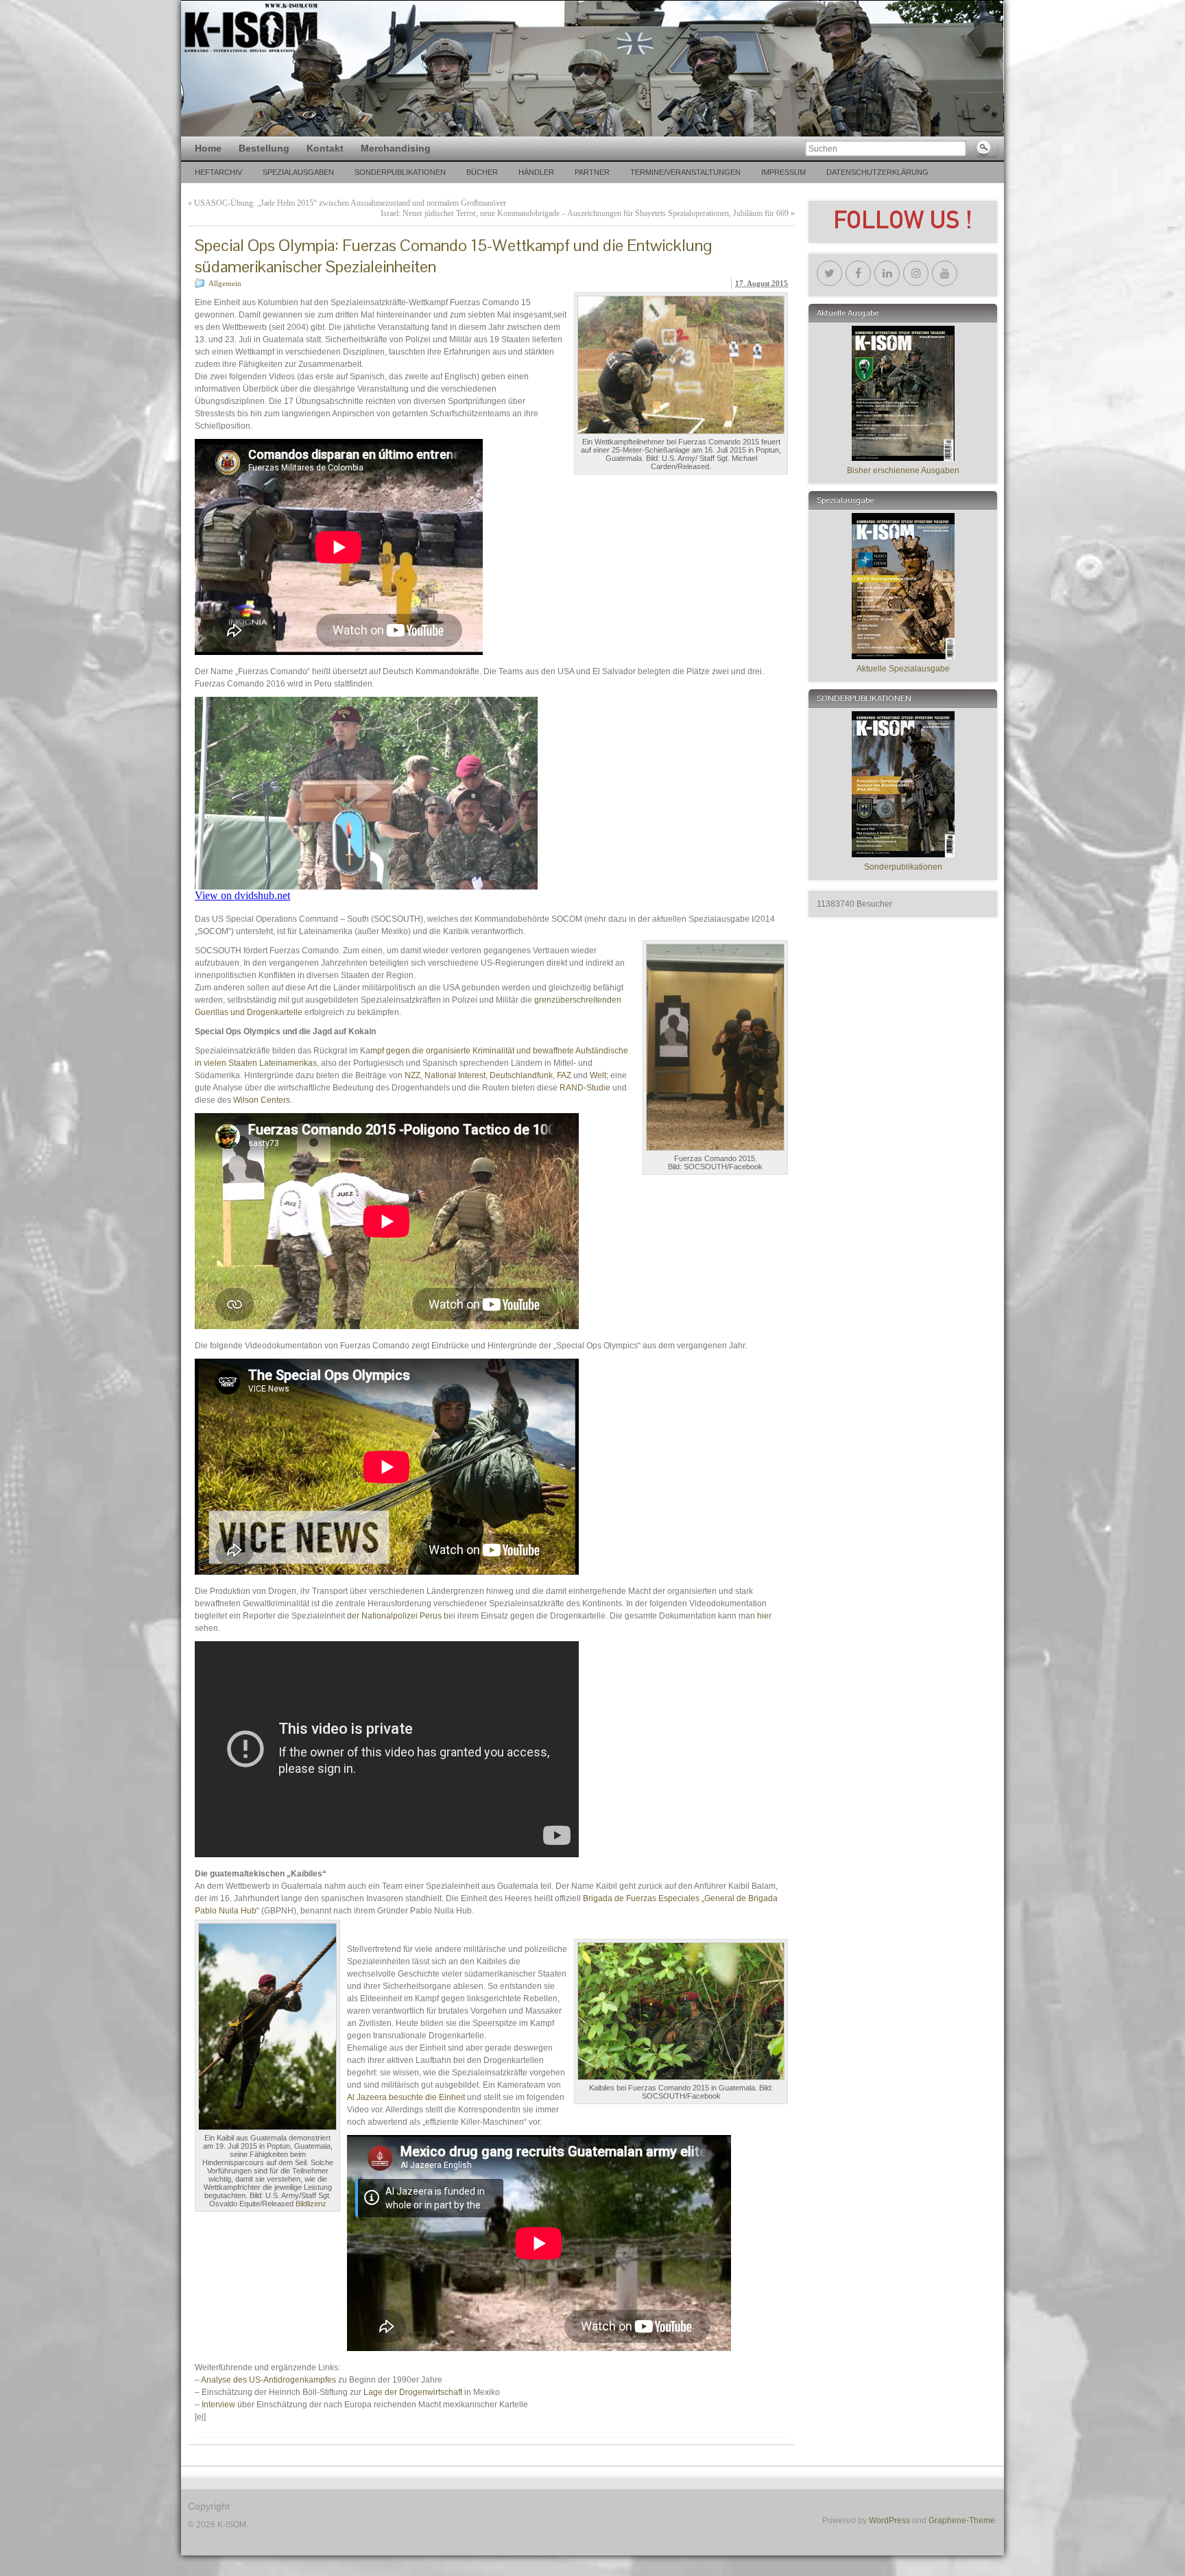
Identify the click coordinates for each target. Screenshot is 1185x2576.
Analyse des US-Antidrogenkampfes (268, 2380)
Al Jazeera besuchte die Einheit (407, 2097)
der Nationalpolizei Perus (395, 1616)
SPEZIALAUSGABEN (298, 172)
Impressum (783, 172)
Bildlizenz (311, 2204)
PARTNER (592, 172)
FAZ (565, 1075)
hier (764, 1616)
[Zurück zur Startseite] (592, 69)
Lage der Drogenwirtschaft (413, 2392)
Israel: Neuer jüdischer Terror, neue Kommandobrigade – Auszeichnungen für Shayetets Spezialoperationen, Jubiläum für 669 (585, 213)
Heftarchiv (218, 172)
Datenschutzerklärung (877, 172)
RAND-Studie (585, 1088)
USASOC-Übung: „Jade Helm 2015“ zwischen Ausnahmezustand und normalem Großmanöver (350, 203)
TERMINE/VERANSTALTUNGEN (685, 172)
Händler (536, 172)
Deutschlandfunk (521, 1075)
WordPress (889, 2520)
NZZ (412, 1075)
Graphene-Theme (962, 2520)
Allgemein (225, 283)
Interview (219, 2405)
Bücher (482, 172)
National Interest (455, 1075)
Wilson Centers (262, 1100)
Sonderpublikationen (400, 172)
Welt (598, 1075)
